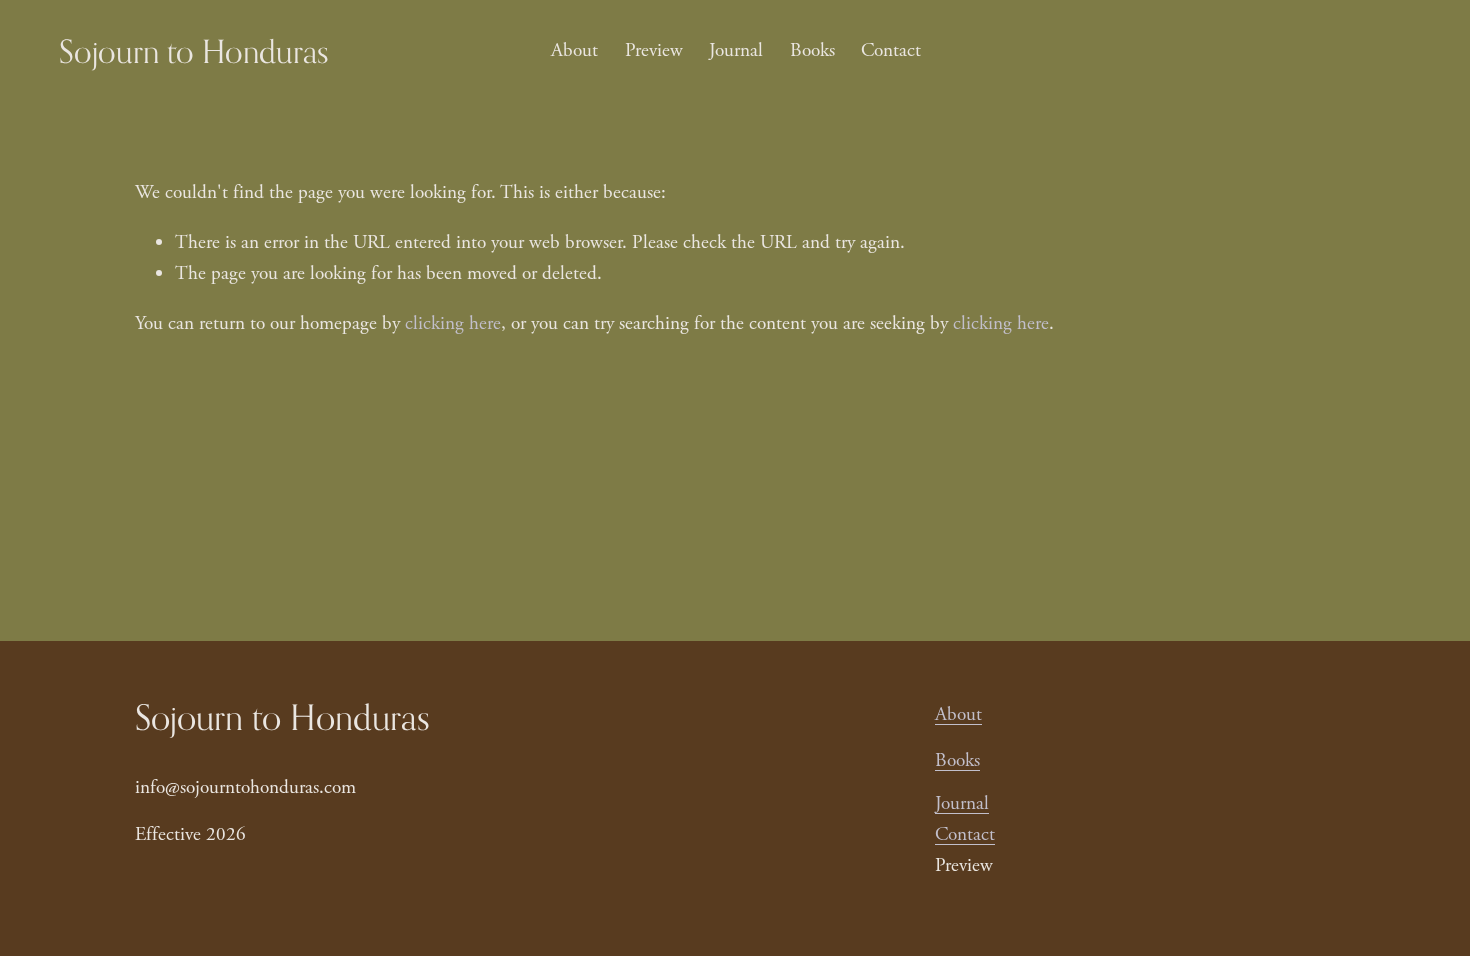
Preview (654, 50)
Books (812, 50)
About (574, 50)
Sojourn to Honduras (194, 51)
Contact (891, 50)
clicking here (453, 323)
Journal (736, 50)
